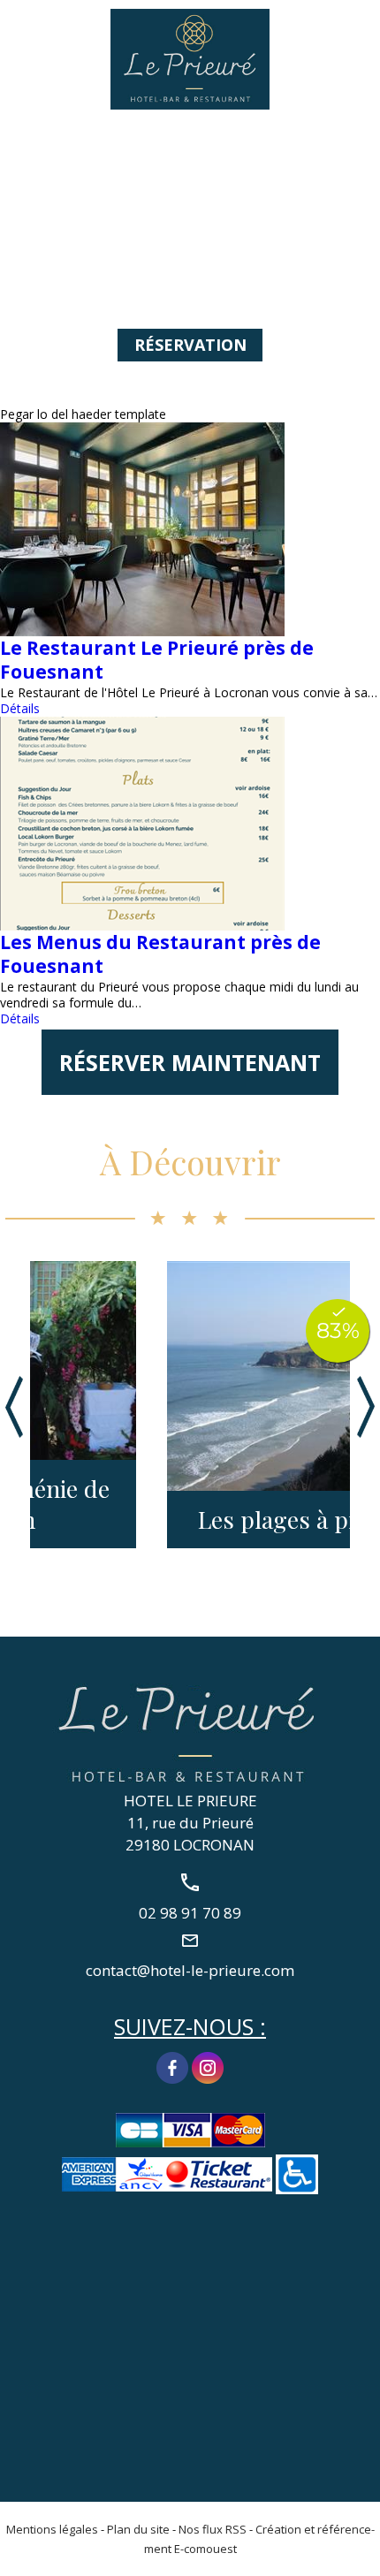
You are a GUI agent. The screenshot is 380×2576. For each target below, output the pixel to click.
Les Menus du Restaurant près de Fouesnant (160, 954)
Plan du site (138, 2529)
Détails (20, 708)
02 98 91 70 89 (356, 33)
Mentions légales (52, 2529)
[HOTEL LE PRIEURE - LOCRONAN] (190, 1732)
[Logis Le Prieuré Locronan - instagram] (208, 2067)
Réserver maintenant (190, 1062)
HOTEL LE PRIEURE (190, 1801)
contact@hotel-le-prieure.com (190, 1970)
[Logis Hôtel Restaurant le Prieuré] (190, 58)
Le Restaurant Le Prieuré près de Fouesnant (157, 660)
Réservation (190, 345)
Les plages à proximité (189, 1520)
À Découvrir (190, 1162)
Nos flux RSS (213, 2529)
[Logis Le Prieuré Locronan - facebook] (172, 2067)
